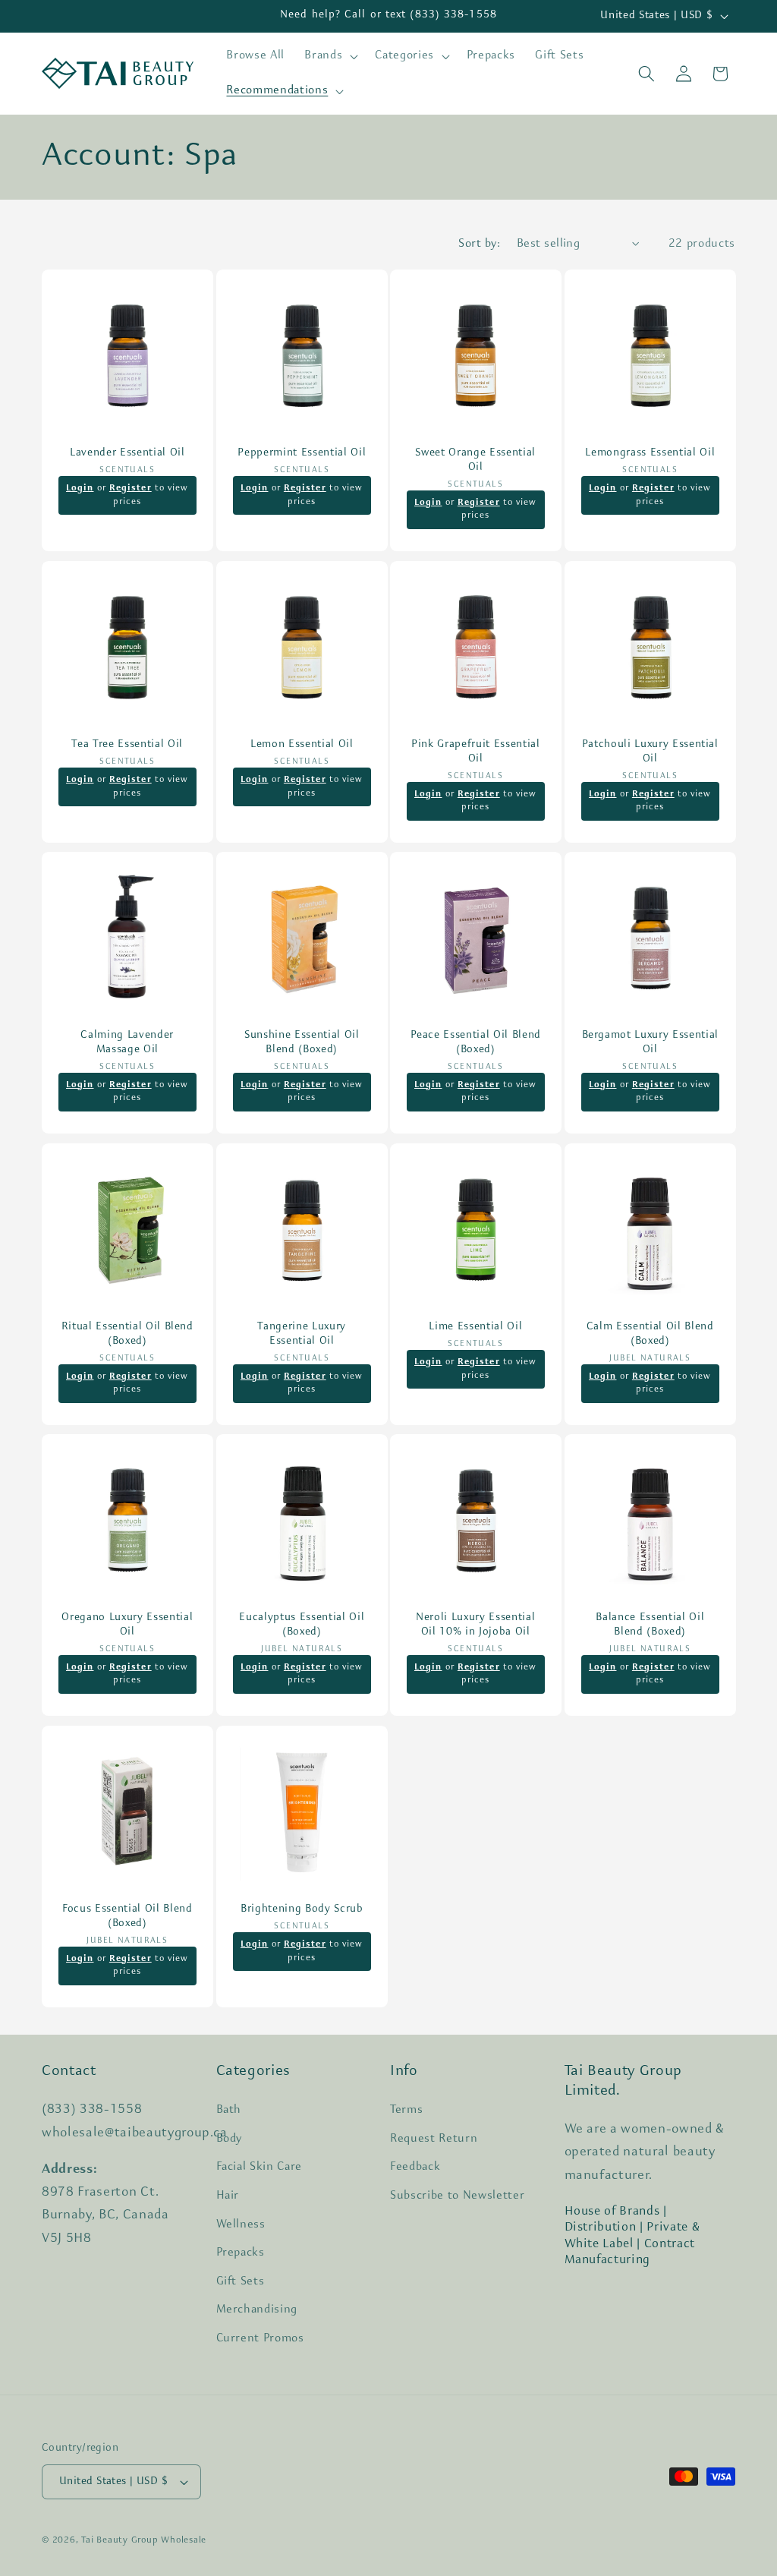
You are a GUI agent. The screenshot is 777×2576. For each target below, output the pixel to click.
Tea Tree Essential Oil (127, 744)
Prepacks (241, 2253)
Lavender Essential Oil (127, 454)
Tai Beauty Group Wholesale (144, 2540)
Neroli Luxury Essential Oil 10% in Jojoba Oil (475, 1625)
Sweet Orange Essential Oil (475, 461)
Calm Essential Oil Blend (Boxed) (650, 1334)
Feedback (415, 2167)
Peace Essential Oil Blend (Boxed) (476, 1042)
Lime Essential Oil (475, 1327)
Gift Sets (241, 2281)
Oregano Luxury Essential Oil (127, 1625)
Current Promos (260, 2338)
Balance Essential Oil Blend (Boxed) (650, 1625)
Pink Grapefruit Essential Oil (476, 752)
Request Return (434, 2139)
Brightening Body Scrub (301, 1909)
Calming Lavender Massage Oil (127, 1042)
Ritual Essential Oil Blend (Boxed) (127, 1334)
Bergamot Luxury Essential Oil (650, 1042)
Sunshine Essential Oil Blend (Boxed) (301, 1042)
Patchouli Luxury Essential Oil (650, 752)
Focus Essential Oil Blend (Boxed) (127, 1916)
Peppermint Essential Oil (302, 454)
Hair (228, 2196)
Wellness (241, 2224)
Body (230, 2139)
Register (131, 489)
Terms (406, 2110)
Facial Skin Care (260, 2167)
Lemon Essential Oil (301, 744)
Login (80, 489)
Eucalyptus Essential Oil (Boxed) (302, 1625)
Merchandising (257, 2310)
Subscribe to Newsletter (457, 2196)
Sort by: (479, 244)
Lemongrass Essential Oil (650, 454)
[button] (330, 56)
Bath (229, 2110)
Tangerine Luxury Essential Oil (302, 1334)
